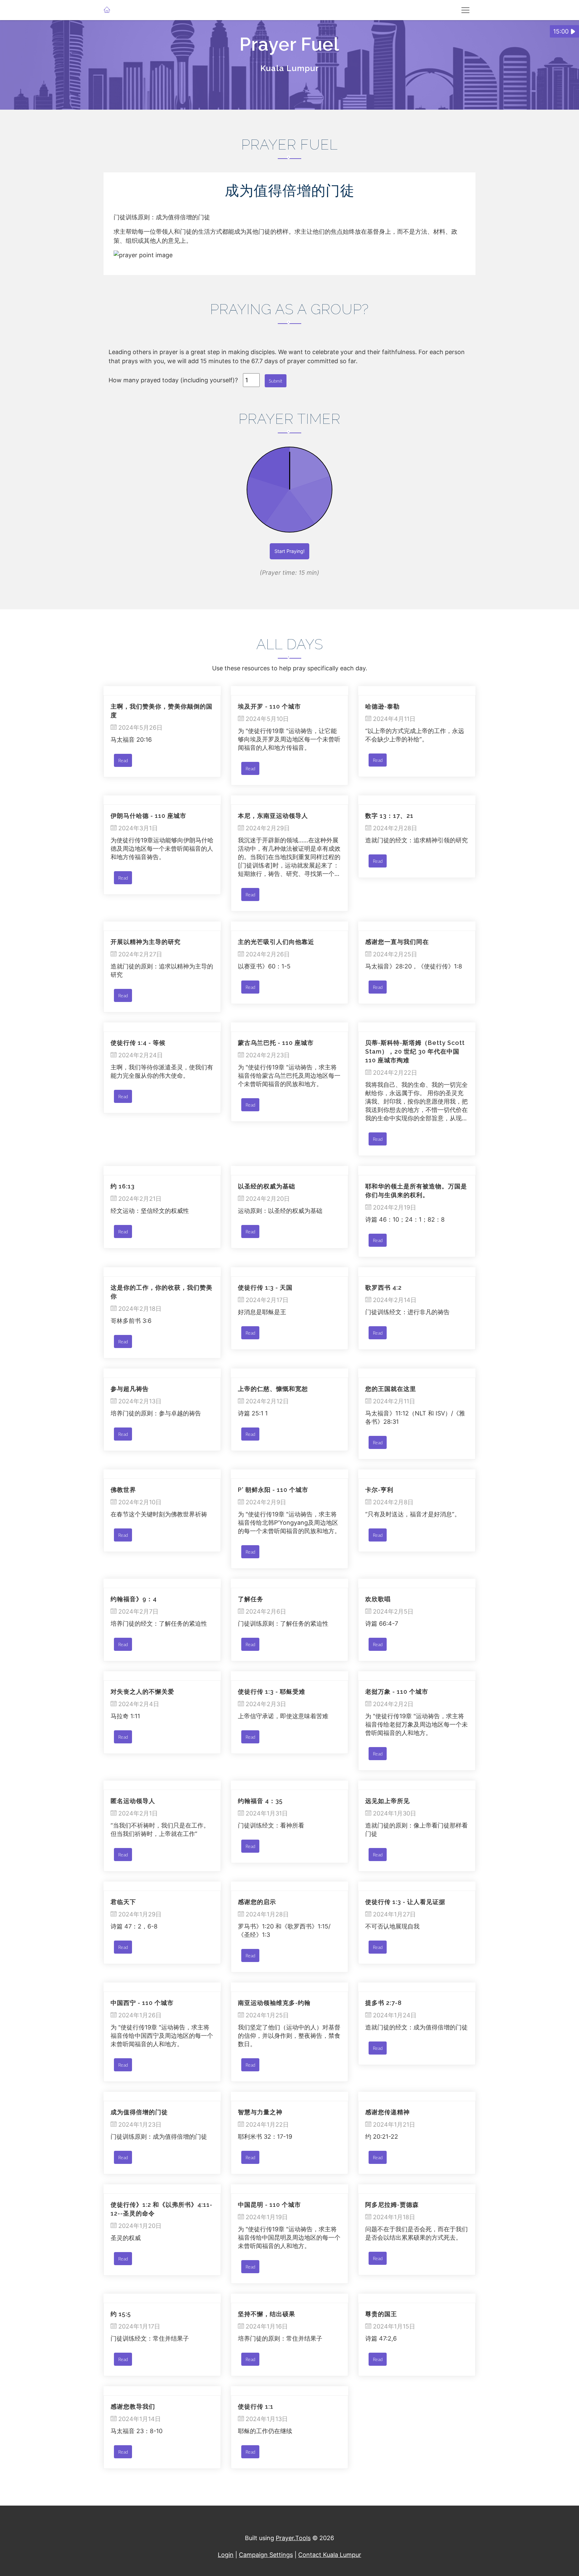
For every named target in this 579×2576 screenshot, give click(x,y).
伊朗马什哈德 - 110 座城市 (148, 816)
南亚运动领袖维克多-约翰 (274, 2003)
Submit (276, 381)
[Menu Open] (465, 10)
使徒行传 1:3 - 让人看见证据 (405, 1902)
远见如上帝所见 (388, 1801)
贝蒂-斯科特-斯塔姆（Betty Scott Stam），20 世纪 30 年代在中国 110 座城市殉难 (415, 1051)
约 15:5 (121, 2314)
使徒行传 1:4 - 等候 (138, 1043)
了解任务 (251, 1599)
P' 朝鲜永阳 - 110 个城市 (273, 1490)
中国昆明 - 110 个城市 (269, 2205)
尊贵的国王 (381, 2314)
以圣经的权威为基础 (267, 1186)
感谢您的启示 (257, 1902)
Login (226, 2555)
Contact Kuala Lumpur (330, 2555)
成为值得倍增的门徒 (139, 2112)
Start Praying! (289, 551)
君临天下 (123, 1902)
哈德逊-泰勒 (382, 706)
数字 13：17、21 (389, 816)
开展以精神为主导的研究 (146, 942)
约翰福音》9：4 (134, 1599)
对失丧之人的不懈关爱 (142, 1692)
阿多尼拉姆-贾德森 (392, 2205)
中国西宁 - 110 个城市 (142, 2003)
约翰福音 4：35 (260, 1801)
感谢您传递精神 (388, 2112)
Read (123, 760)
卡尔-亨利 (379, 1490)
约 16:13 (123, 1186)
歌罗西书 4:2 (383, 1287)
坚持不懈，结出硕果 (267, 2314)
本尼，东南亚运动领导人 (273, 816)
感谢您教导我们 (133, 2406)
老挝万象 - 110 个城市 (397, 1692)
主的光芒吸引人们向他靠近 (276, 942)
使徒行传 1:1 (256, 2406)
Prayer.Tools (293, 2538)
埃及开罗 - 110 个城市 (269, 706)
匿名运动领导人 (133, 1801)
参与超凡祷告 (130, 1389)
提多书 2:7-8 (383, 2003)
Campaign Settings (266, 2555)
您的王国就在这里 (391, 1389)
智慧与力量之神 (260, 2112)
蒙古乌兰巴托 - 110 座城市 (276, 1043)
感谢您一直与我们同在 (397, 942)
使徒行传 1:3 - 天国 (265, 1287)
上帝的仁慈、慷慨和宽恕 (273, 1389)
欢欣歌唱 (378, 1599)
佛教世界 (123, 1490)
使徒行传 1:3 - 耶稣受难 (272, 1692)
